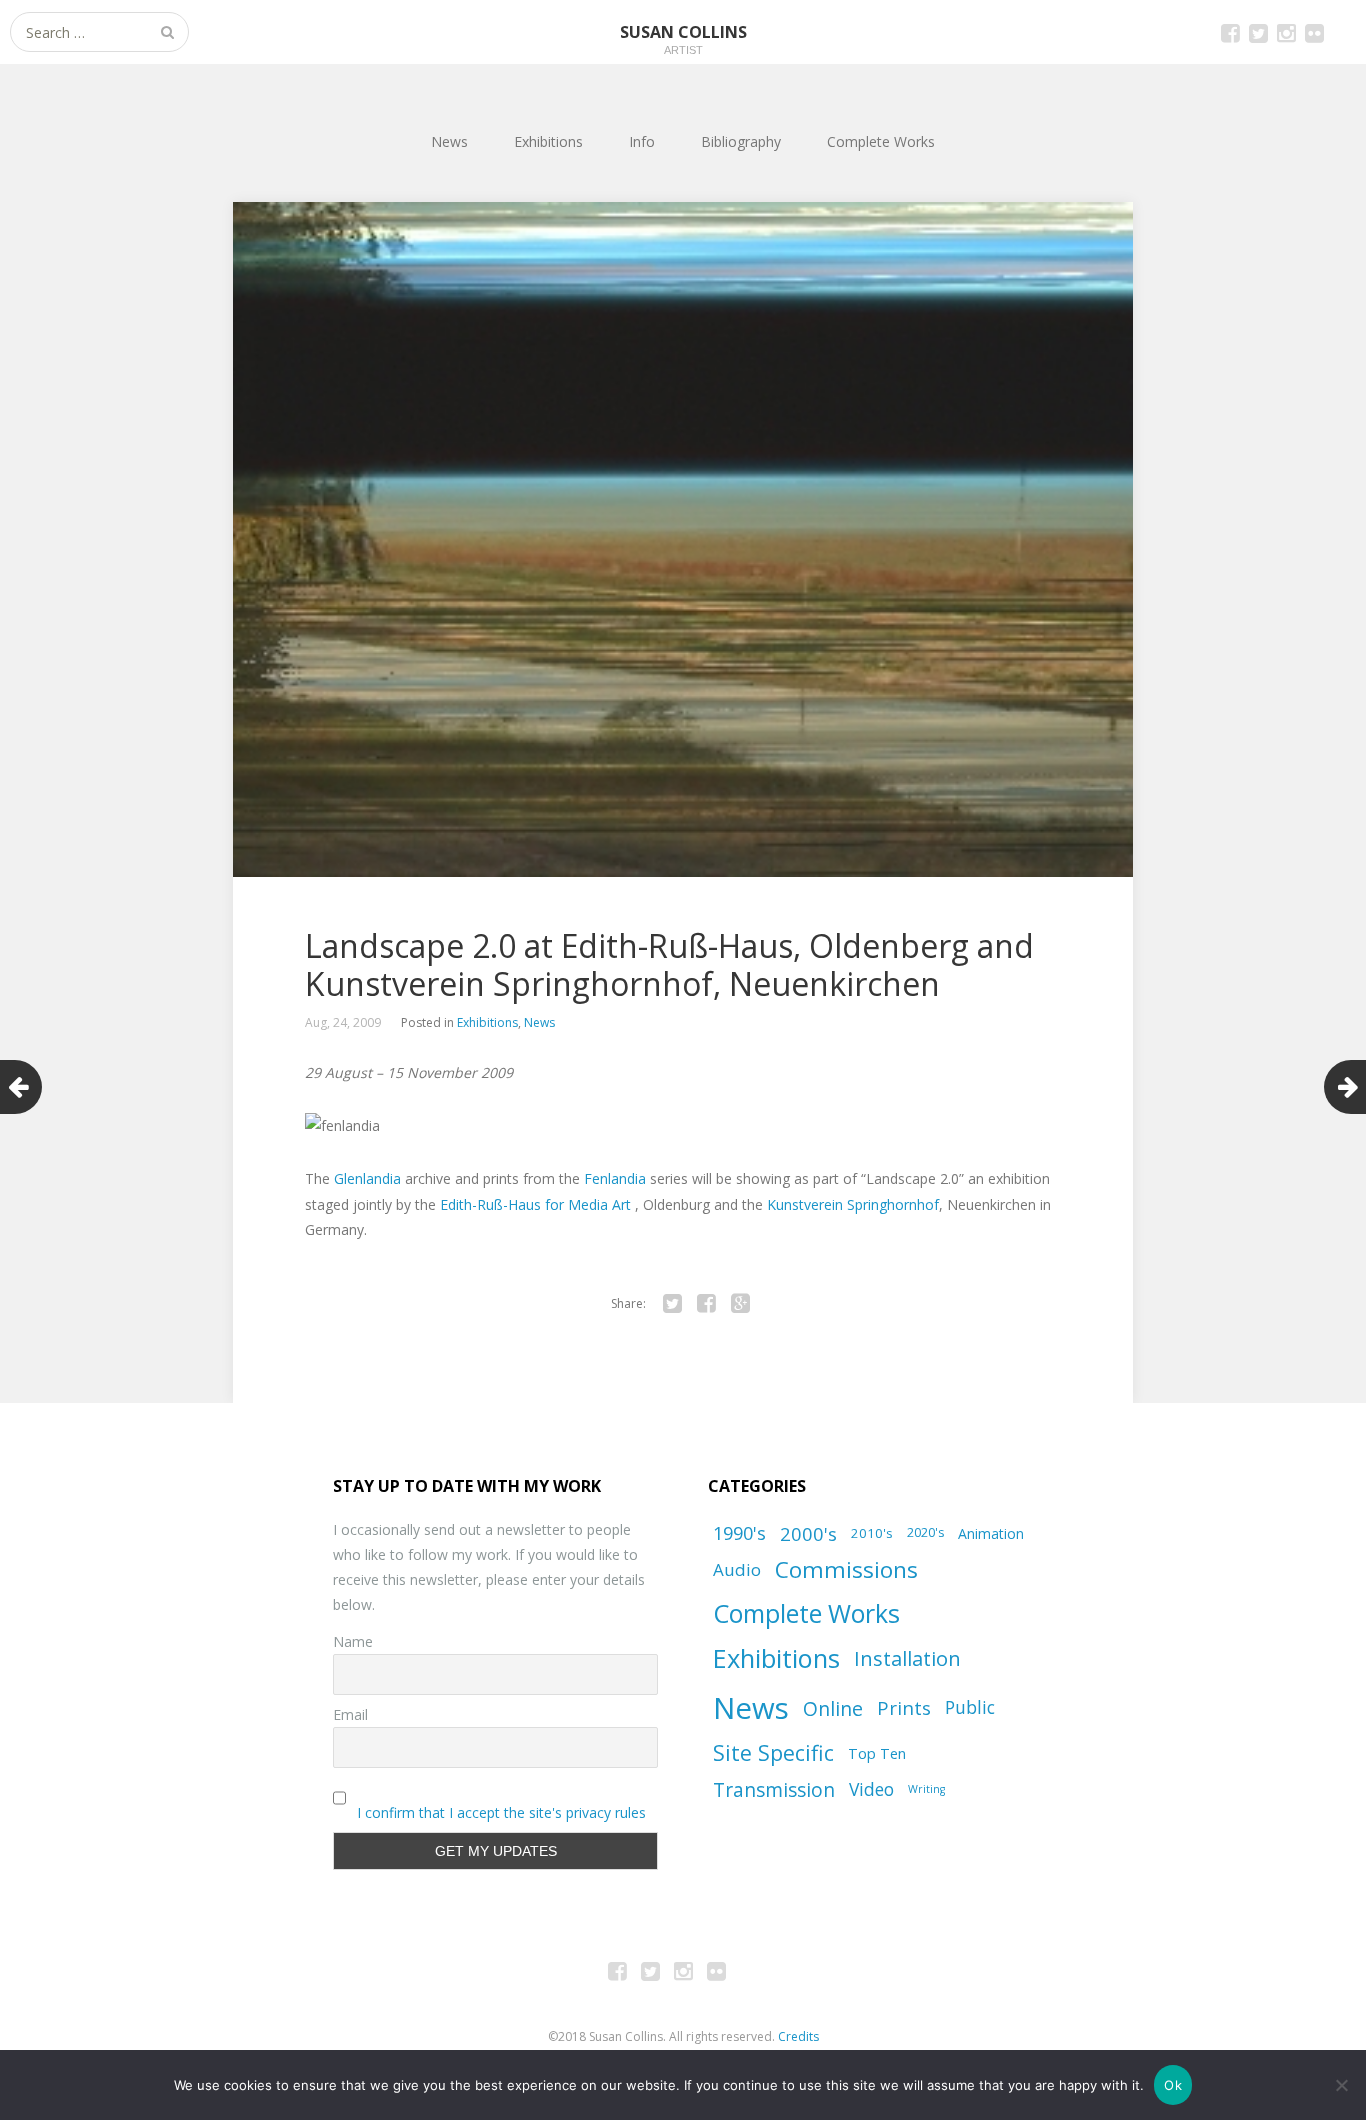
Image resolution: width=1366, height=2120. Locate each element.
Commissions (846, 1569)
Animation (991, 1533)
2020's (925, 1532)
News (449, 141)
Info (642, 141)
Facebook (1230, 32)
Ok (1173, 2085)
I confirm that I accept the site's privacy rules (501, 1812)
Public (970, 1707)
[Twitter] (672, 1304)
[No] (1341, 2085)
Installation (907, 1658)
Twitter (1258, 32)
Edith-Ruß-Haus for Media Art (537, 1204)
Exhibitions (548, 141)
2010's (872, 1533)
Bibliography (741, 141)
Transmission (774, 1790)
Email (350, 1714)
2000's (808, 1533)
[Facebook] (706, 1304)
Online (833, 1708)
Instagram (1286, 32)
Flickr (1314, 32)
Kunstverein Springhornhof (853, 1204)
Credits (798, 2036)
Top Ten (877, 1753)
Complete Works (881, 141)
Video (871, 1789)
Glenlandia (367, 1178)
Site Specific (773, 1752)
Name (353, 1641)
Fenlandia (615, 1178)
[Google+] (740, 1304)
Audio (737, 1569)
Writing (926, 1789)
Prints (904, 1707)
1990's (739, 1532)
